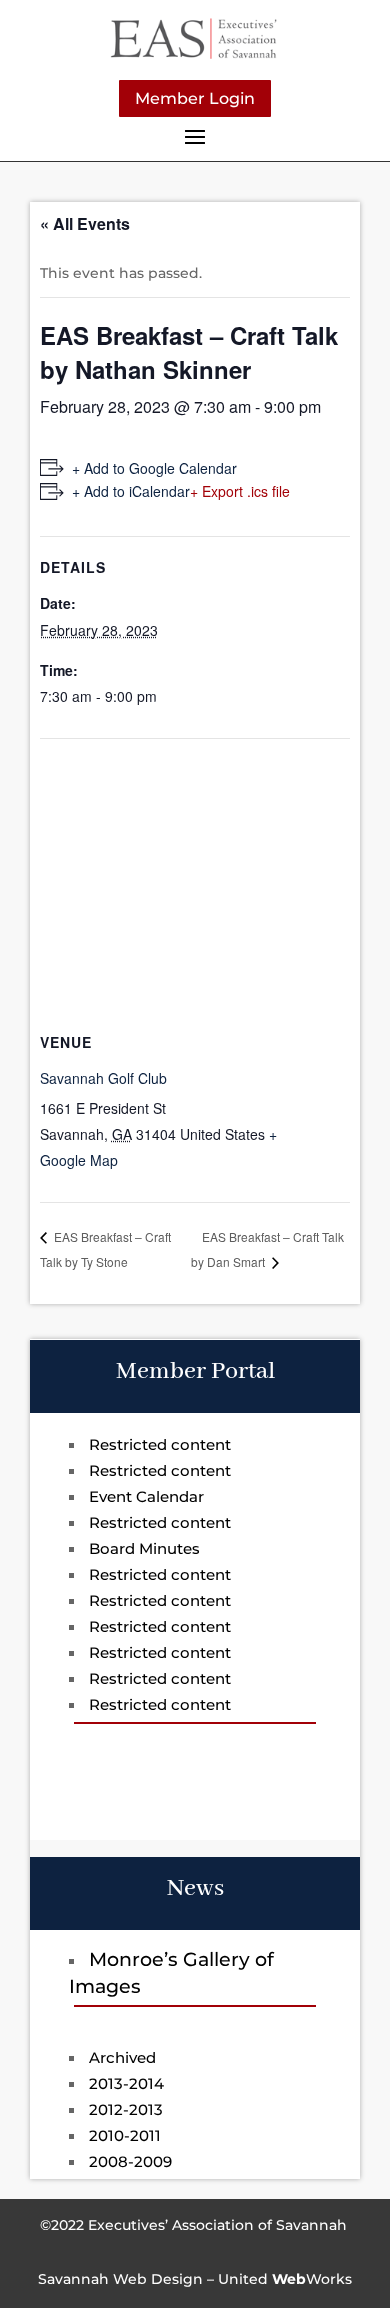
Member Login (195, 98)
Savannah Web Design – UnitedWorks (195, 2279)
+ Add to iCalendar (131, 491)
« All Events (85, 223)
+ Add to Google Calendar (154, 468)
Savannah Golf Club (103, 1078)
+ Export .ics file (240, 491)
